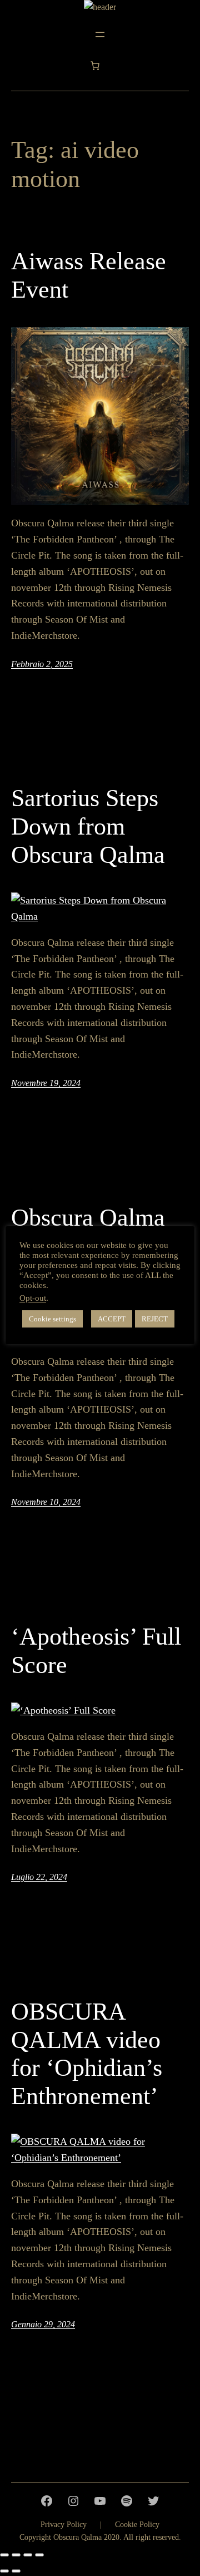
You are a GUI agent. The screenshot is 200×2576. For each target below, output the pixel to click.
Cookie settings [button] (52, 1319)
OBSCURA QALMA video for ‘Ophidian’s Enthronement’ (87, 2054)
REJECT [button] (155, 1319)
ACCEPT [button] (112, 1319)
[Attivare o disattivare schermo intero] (16, 2555)
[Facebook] (47, 2501)
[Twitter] (153, 2501)
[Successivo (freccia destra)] (16, 2571)
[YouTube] (100, 2501)
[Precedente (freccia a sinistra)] (4, 2571)
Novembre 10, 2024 (46, 1502)
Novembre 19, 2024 (46, 1083)
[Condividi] (28, 2555)
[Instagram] (73, 2501)
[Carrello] (95, 66)
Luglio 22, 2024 (39, 1877)
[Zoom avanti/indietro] (4, 2555)
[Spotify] (127, 2501)
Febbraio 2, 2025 (42, 664)
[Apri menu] (100, 34)
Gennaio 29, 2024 (43, 2324)
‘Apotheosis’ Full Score (96, 1651)
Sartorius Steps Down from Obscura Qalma (88, 826)
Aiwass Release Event (89, 275)
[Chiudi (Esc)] (39, 2555)
